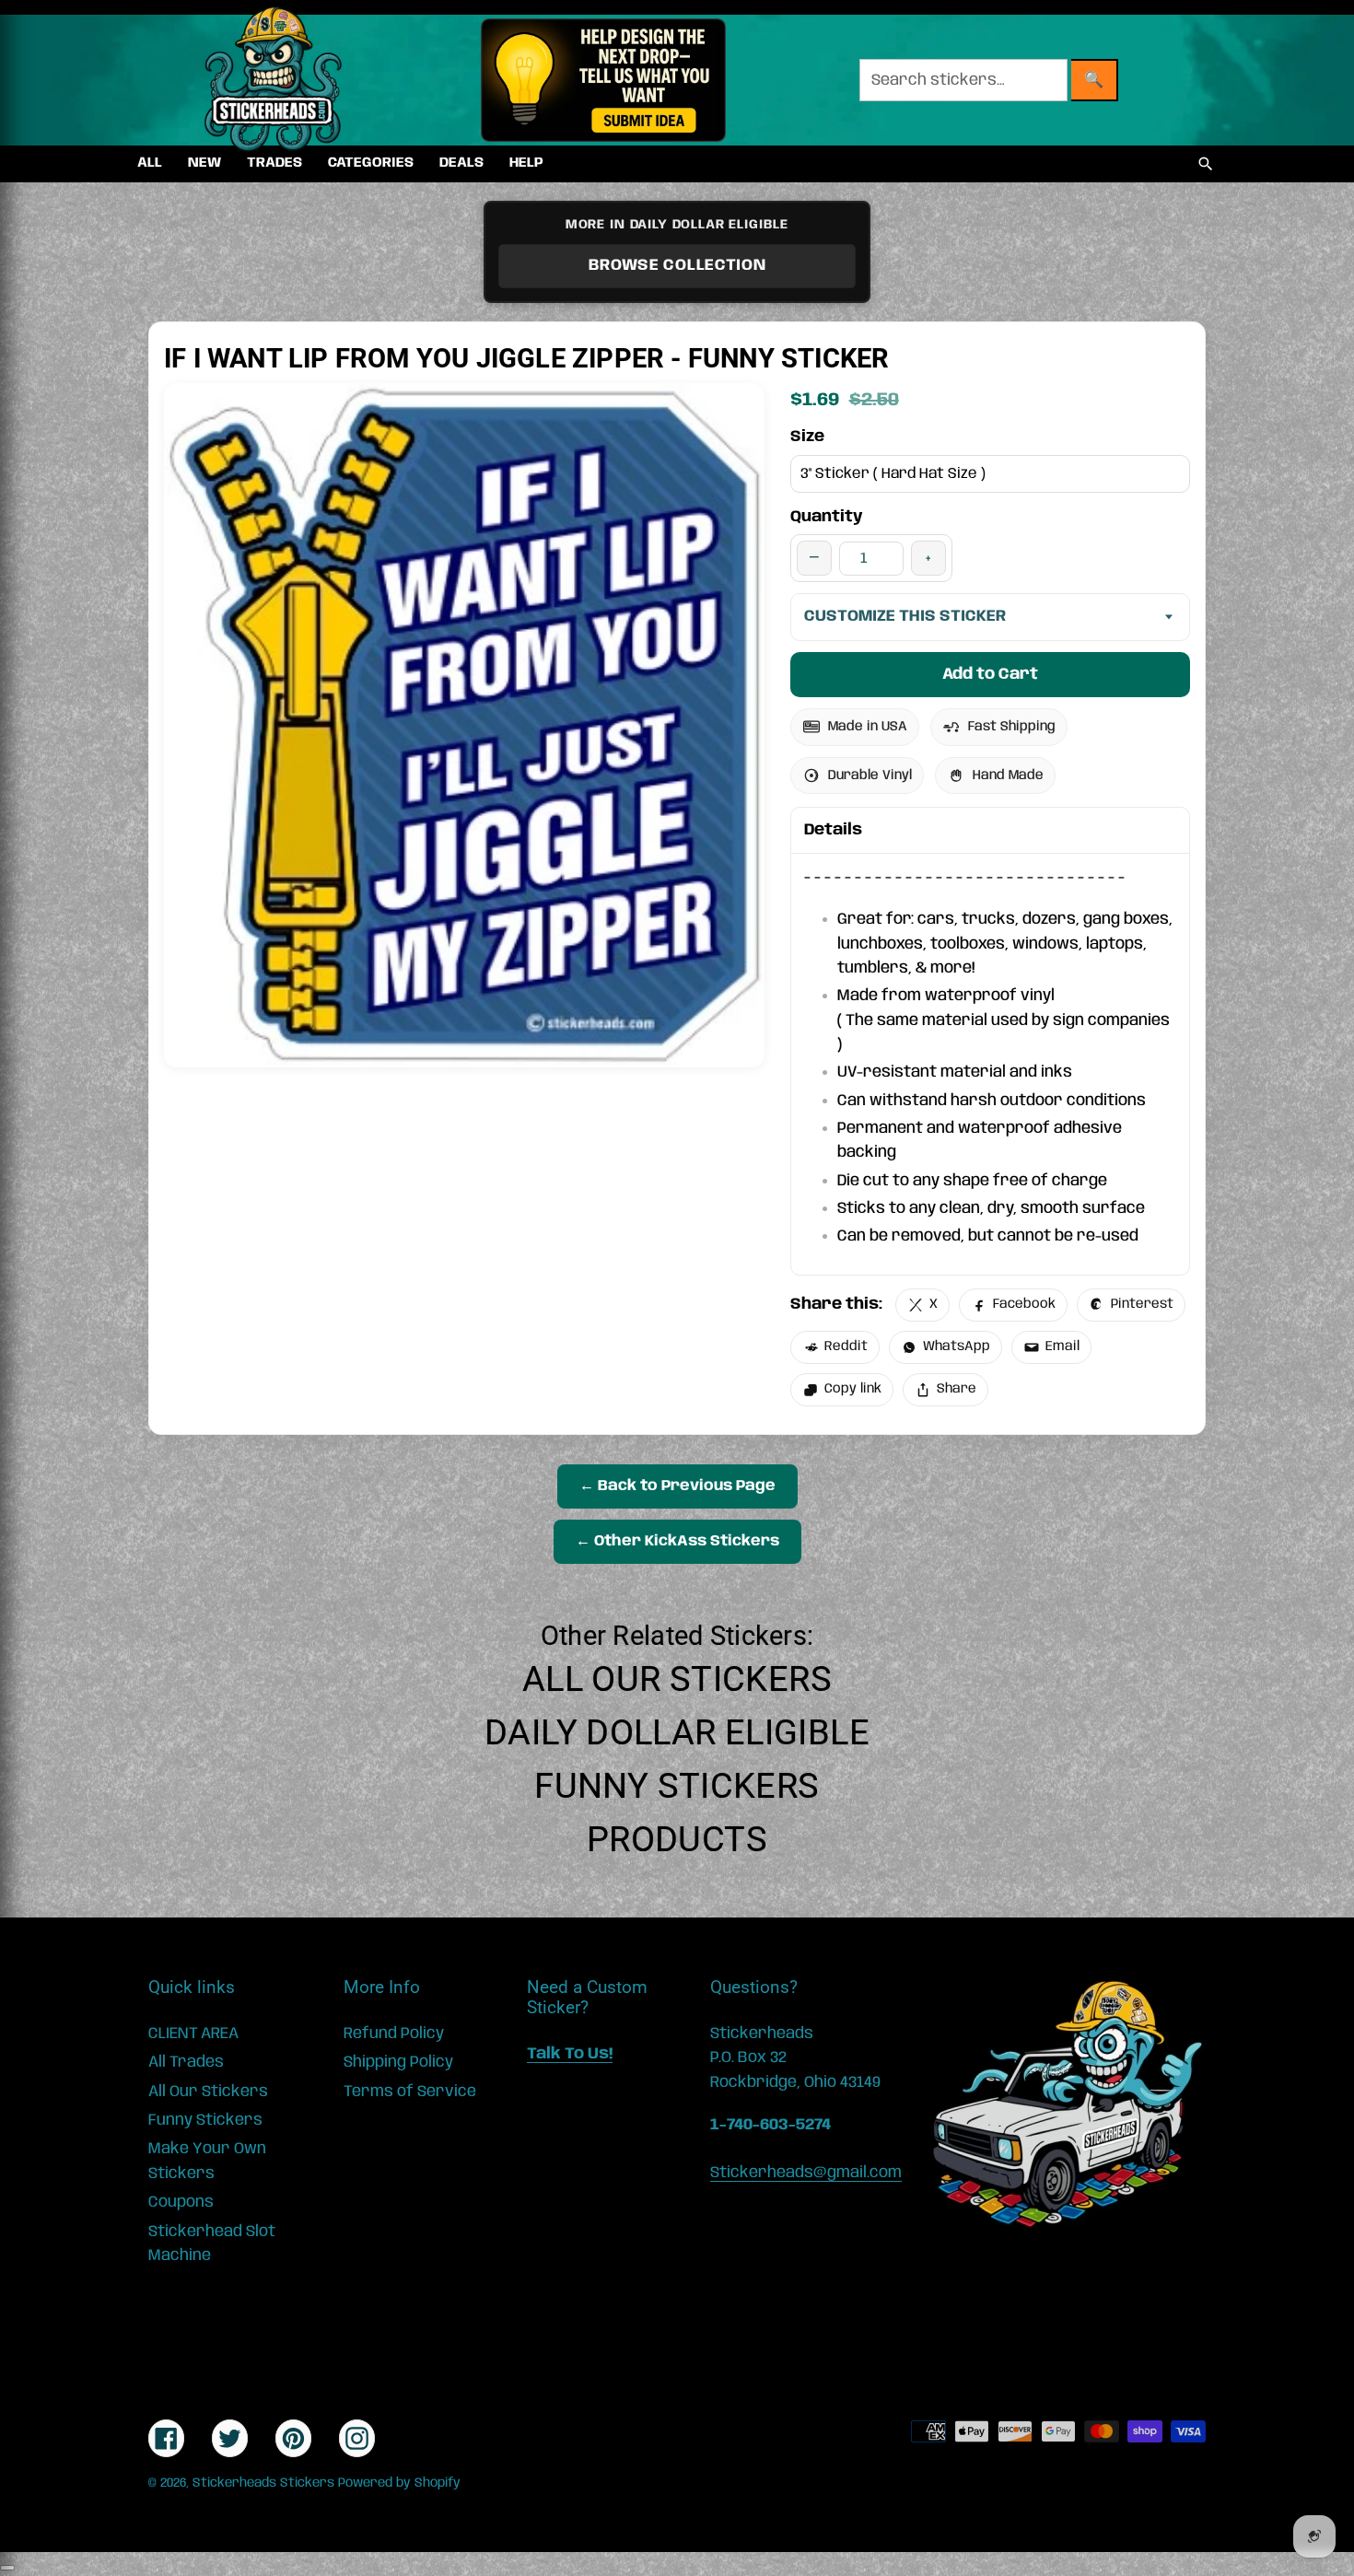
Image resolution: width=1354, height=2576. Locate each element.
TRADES (274, 163)
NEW (204, 163)
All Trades (186, 2062)
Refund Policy (394, 2034)
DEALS (461, 163)
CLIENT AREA (193, 2034)
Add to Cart (990, 674)
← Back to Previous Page (677, 1486)
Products (677, 1839)
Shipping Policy (398, 2062)
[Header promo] (603, 80)
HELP (526, 163)
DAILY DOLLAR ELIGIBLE (677, 1732)
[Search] (1206, 164)
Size (807, 437)
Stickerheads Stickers (263, 2483)
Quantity (827, 517)
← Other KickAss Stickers (677, 1541)
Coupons (181, 2202)
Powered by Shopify (399, 2483)
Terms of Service (410, 2092)
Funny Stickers (677, 1786)
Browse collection (677, 265)
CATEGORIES (371, 163)
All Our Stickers (677, 1679)
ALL (150, 163)
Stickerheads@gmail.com (806, 2173)
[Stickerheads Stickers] (274, 80)
